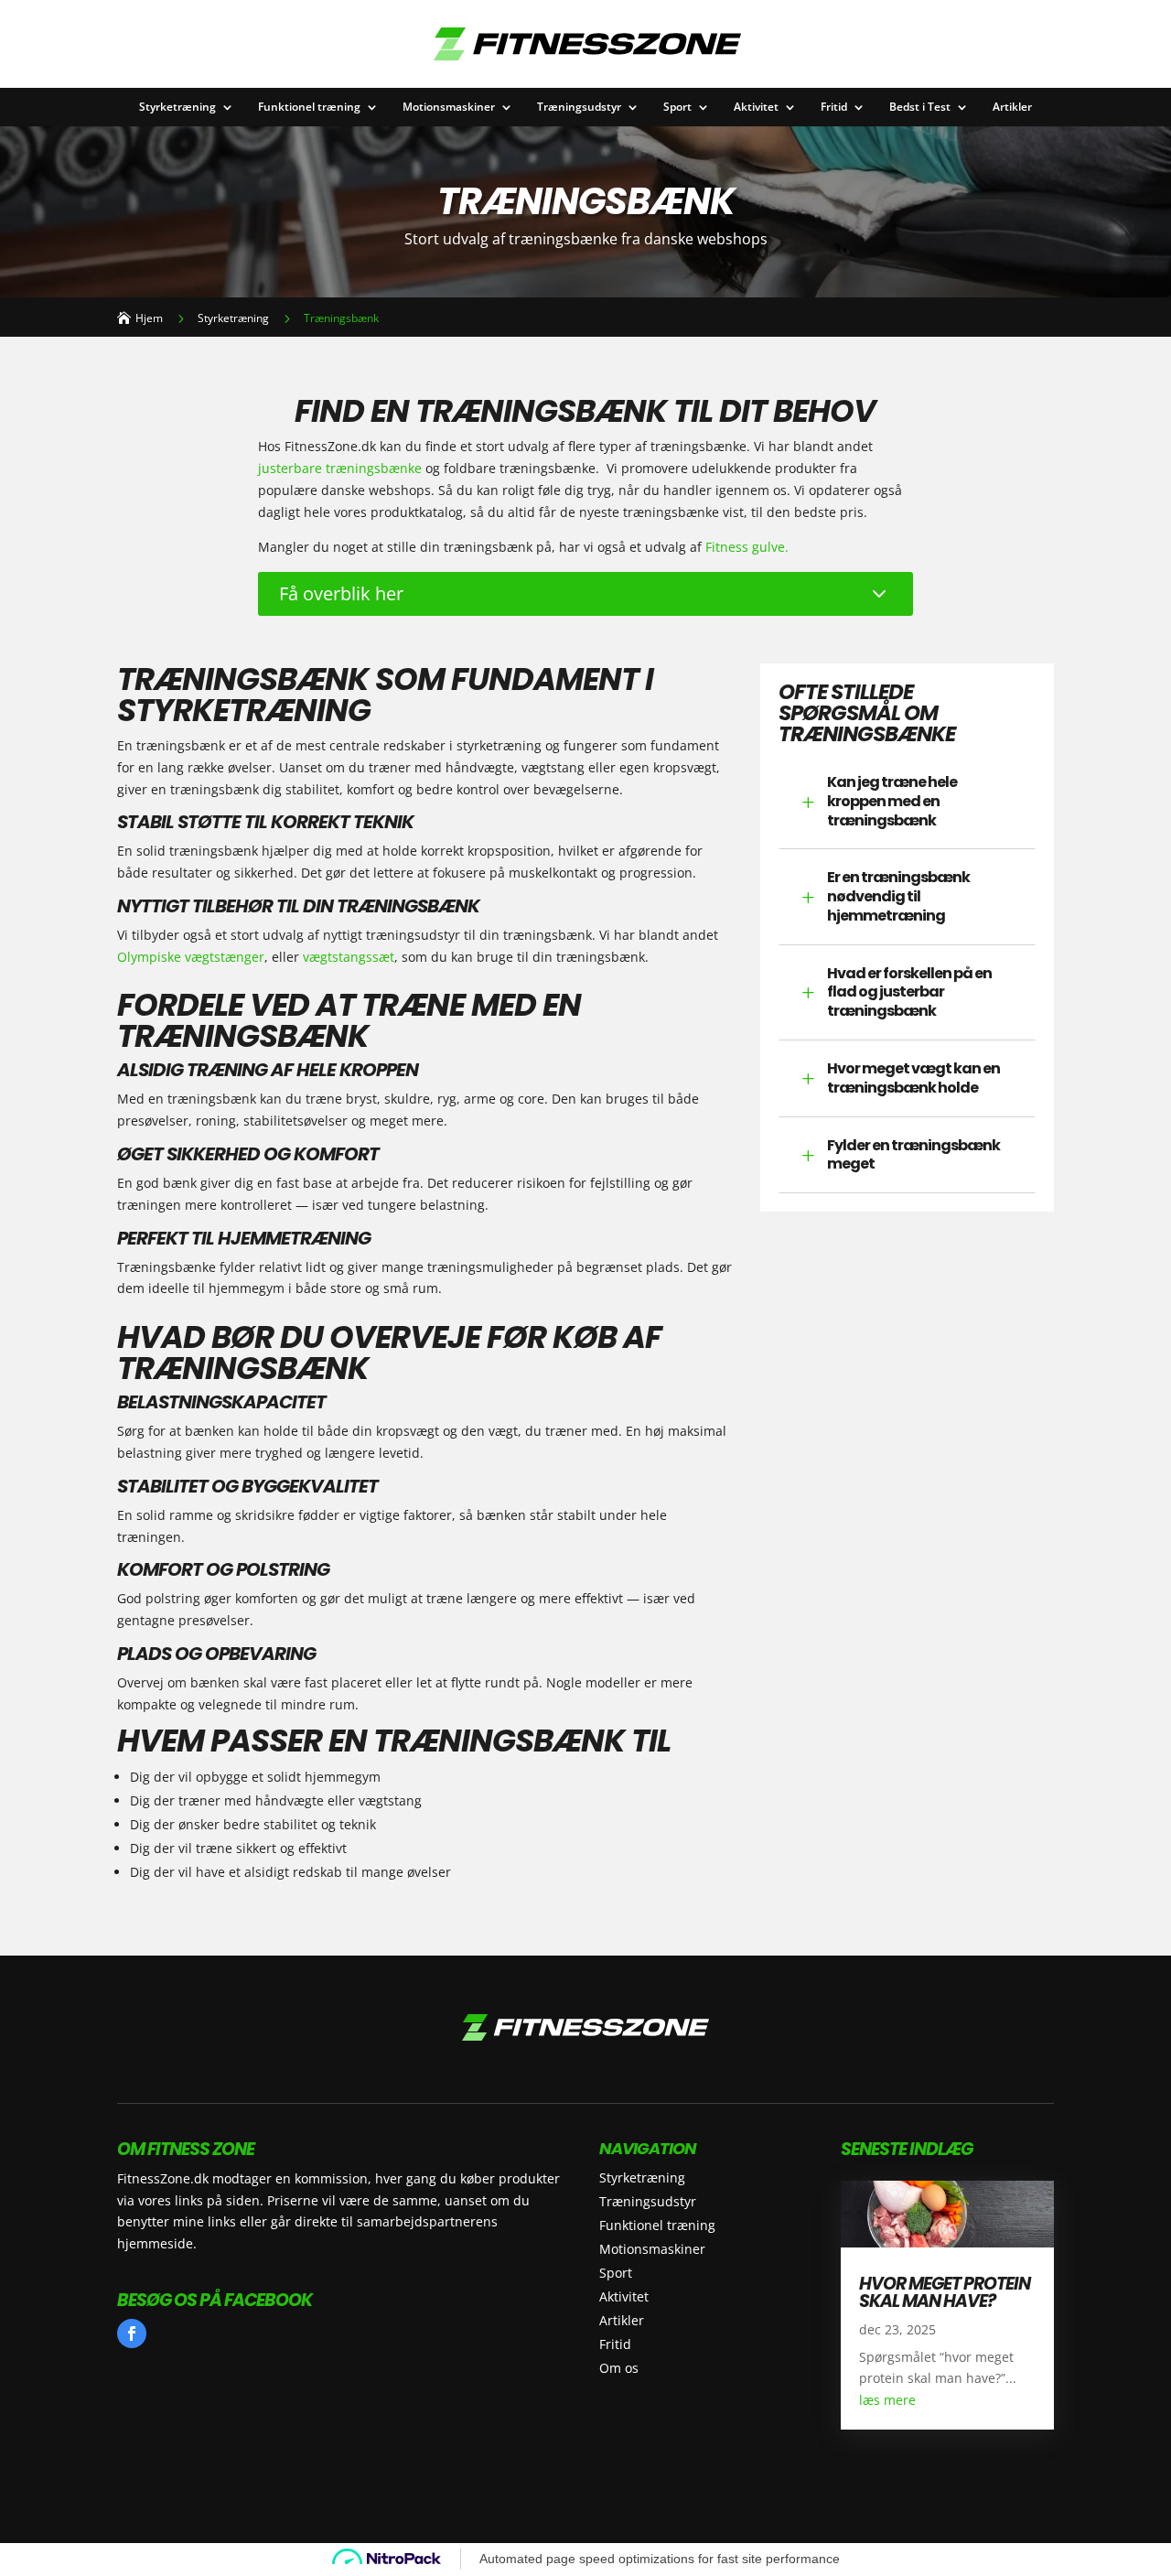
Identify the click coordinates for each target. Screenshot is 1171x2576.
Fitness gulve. (747, 547)
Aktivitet (756, 108)
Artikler (1012, 108)
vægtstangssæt (349, 957)
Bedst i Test (920, 108)
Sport (677, 108)
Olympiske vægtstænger (191, 957)
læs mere (887, 2400)
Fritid (834, 108)
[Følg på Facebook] (132, 2333)
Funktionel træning (309, 108)
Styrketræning (177, 108)
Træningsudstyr (579, 108)
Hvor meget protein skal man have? (945, 2292)
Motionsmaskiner (449, 108)
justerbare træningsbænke (340, 468)
